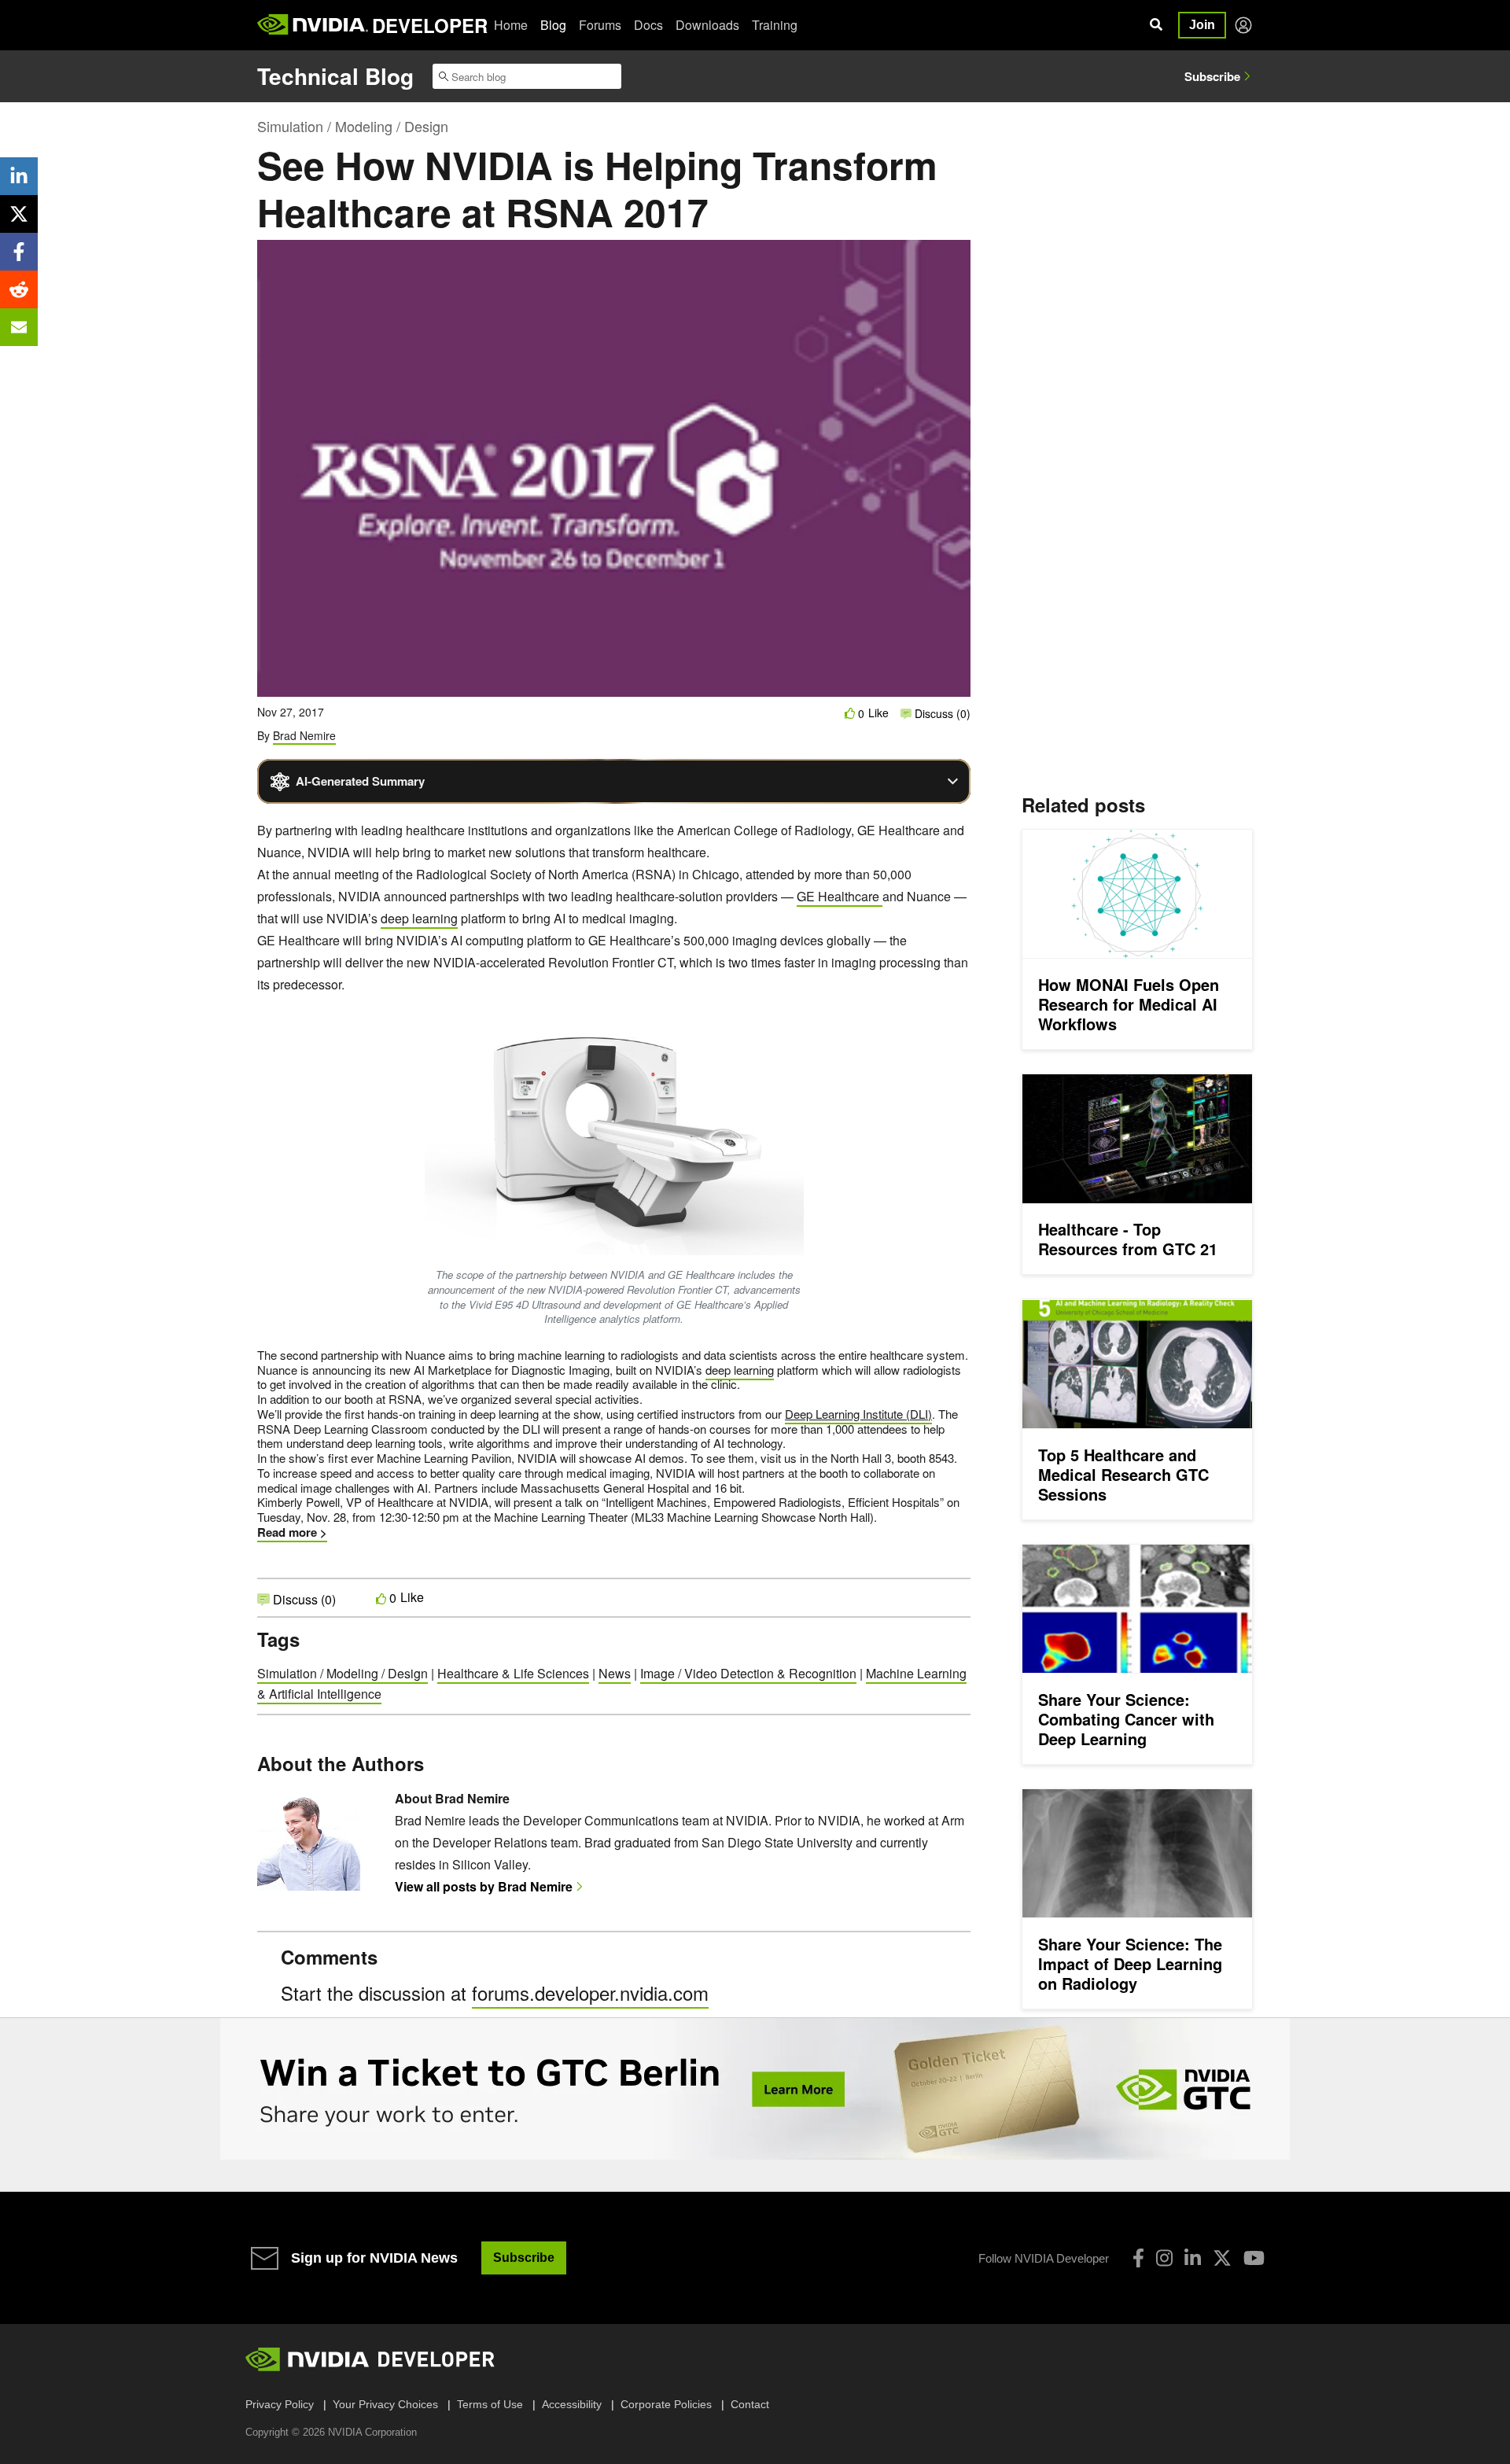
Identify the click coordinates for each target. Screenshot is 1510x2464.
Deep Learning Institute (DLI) (858, 1414)
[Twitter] (1222, 2258)
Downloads (707, 25)
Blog (553, 25)
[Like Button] (850, 713)
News (615, 1673)
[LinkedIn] (1193, 2258)
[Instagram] (1164, 2258)
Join (1202, 25)
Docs (648, 25)
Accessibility (572, 2404)
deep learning (419, 918)
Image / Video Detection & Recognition (748, 1673)
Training (775, 25)
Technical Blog (335, 76)
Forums (600, 25)
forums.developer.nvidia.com (590, 1993)
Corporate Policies (666, 2404)
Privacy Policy (280, 2404)
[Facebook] (1138, 2258)
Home (511, 25)
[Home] (313, 25)
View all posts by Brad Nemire (484, 1886)
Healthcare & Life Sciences (513, 1673)
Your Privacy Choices (385, 2404)
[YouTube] (1254, 2258)
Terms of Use (490, 2404)
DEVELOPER (430, 25)
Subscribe (1212, 76)
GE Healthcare (840, 896)
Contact (750, 2404)
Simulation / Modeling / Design (353, 126)
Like (878, 713)
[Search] (1156, 25)
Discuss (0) (941, 713)
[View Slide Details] (755, 2089)
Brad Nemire (304, 735)
